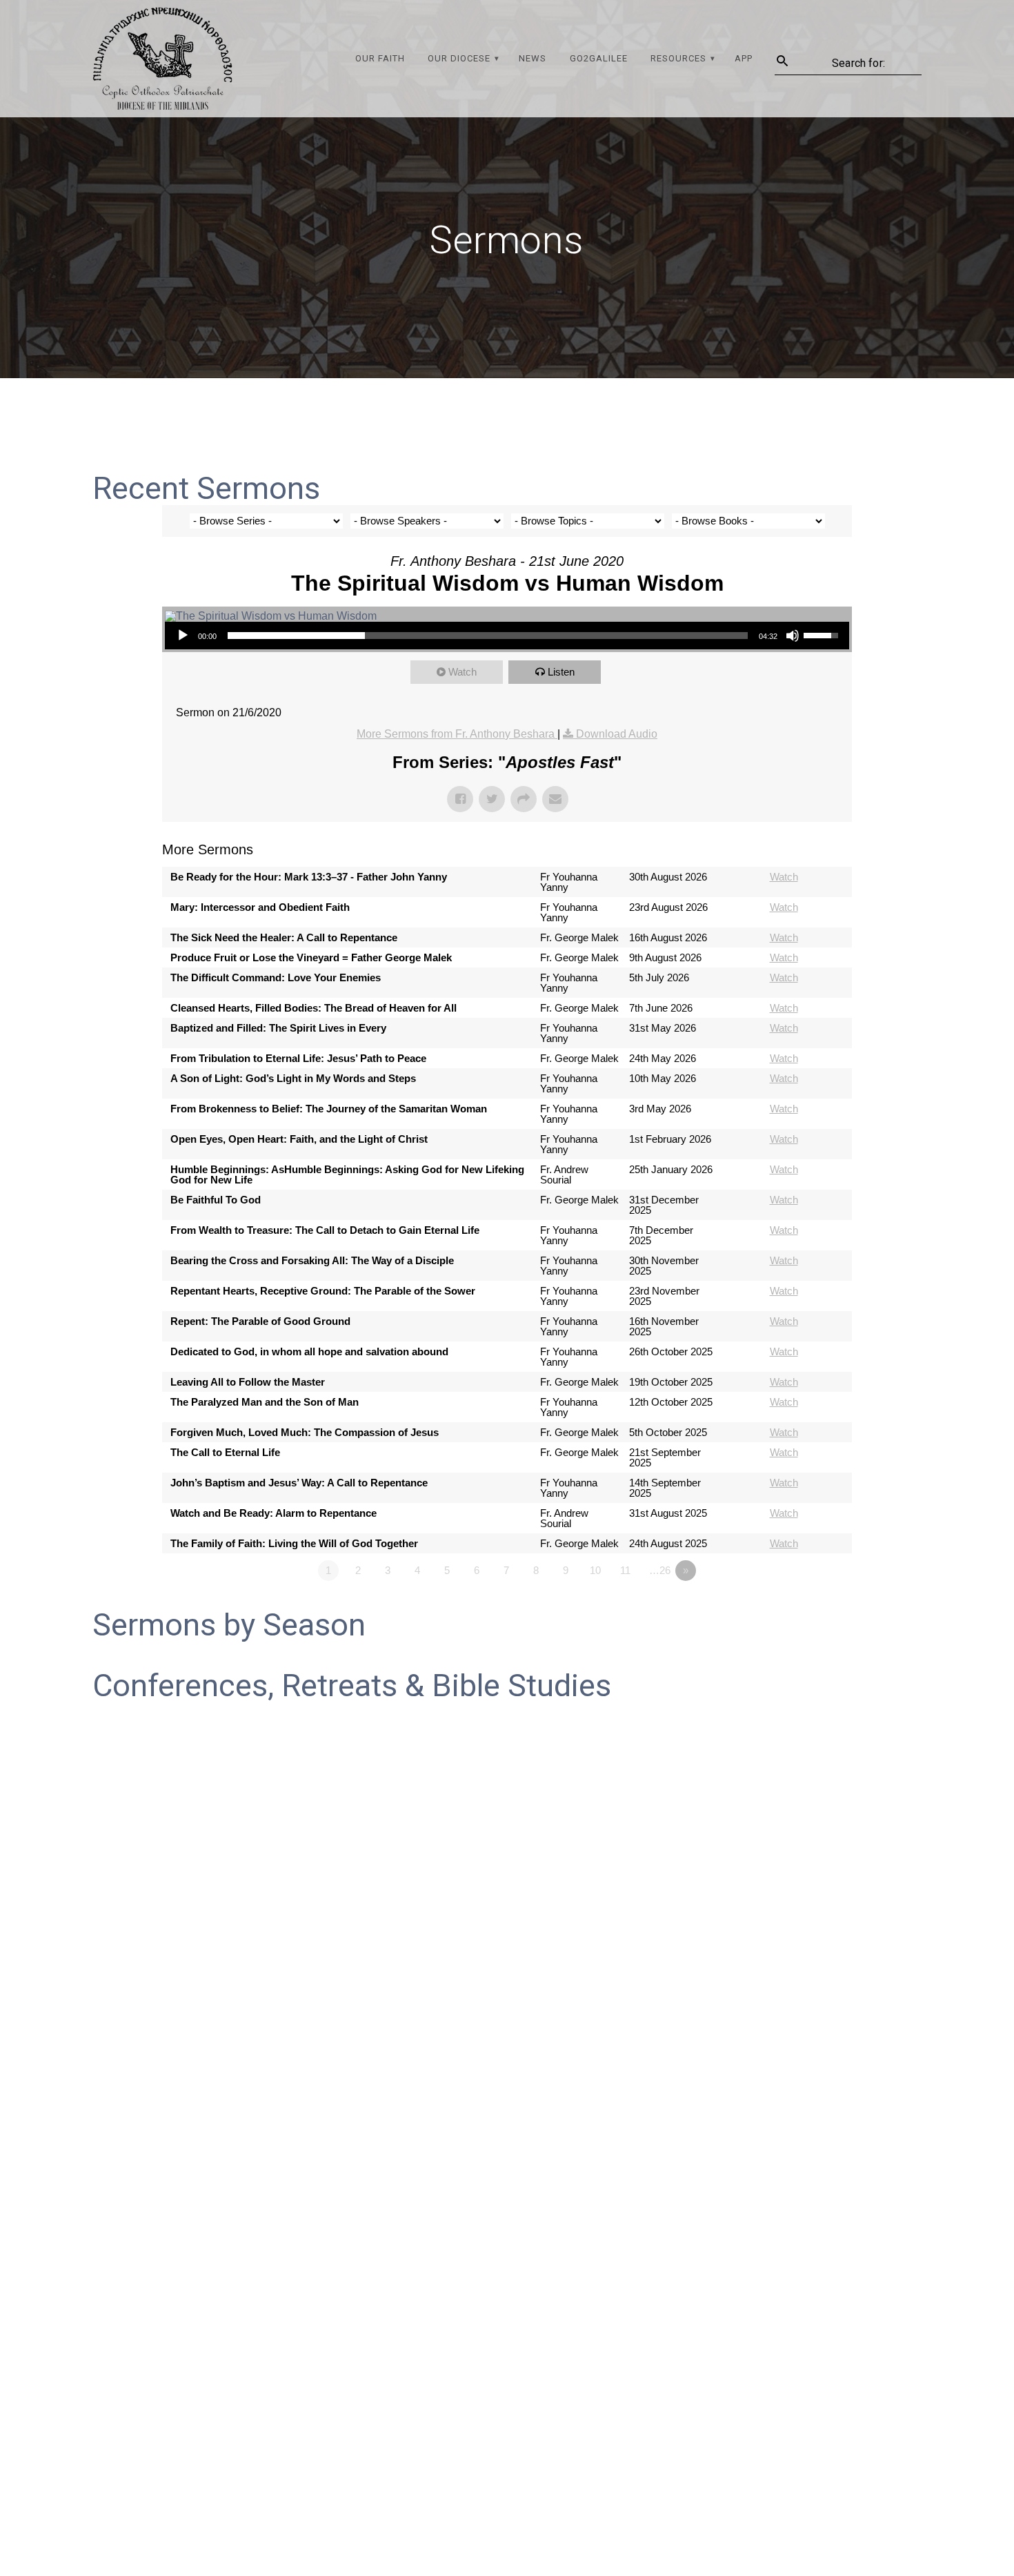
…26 (660, 1570)
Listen (561, 672)
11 (625, 1570)
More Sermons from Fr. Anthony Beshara (457, 734)
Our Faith (380, 58)
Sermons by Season (229, 1625)
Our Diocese (459, 58)
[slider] (488, 636)
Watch (463, 672)
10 (595, 1570)
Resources (678, 58)
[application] (507, 636)
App (744, 58)
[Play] (183, 636)
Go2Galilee (599, 58)
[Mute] (793, 636)
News (533, 58)
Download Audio (617, 734)
